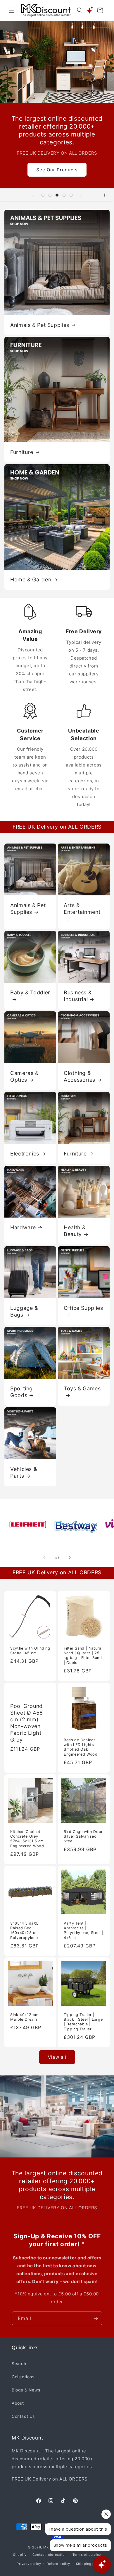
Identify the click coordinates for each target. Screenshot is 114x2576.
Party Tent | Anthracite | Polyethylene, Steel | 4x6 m (83, 1930)
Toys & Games (82, 1388)
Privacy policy (29, 2564)
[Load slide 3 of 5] (57, 195)
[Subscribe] (96, 2318)
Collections (23, 2377)
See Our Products (57, 169)
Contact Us (23, 2416)
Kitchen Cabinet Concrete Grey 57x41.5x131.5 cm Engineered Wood (27, 1839)
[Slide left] (44, 1558)
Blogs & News (26, 2390)
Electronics (25, 1154)
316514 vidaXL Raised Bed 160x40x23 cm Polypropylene (25, 1930)
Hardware (23, 1227)
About (18, 2403)
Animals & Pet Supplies (40, 325)
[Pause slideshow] (108, 195)
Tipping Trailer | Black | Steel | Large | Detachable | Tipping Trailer (83, 2022)
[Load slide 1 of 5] (43, 195)
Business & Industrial (78, 996)
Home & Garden (31, 579)
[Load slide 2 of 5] (50, 195)
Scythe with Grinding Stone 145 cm (30, 1651)
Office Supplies (83, 1308)
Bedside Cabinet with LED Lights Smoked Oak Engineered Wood (81, 1747)
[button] (12, 10)
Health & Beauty (75, 1231)
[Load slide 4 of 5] (64, 195)
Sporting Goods (21, 1392)
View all (57, 2057)
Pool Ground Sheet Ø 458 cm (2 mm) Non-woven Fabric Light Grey (27, 1723)
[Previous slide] (33, 195)
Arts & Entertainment (82, 909)
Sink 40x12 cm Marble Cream (24, 2017)
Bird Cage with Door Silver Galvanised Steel (83, 1836)
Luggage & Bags (24, 1311)
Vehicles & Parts (24, 1472)
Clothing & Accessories (80, 1076)
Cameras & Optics (24, 1076)
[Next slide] (81, 195)
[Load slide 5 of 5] (71, 195)
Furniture (22, 452)
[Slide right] (70, 1558)
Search (19, 2364)
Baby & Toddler (30, 992)
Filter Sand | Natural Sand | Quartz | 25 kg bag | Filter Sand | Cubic (83, 1655)
